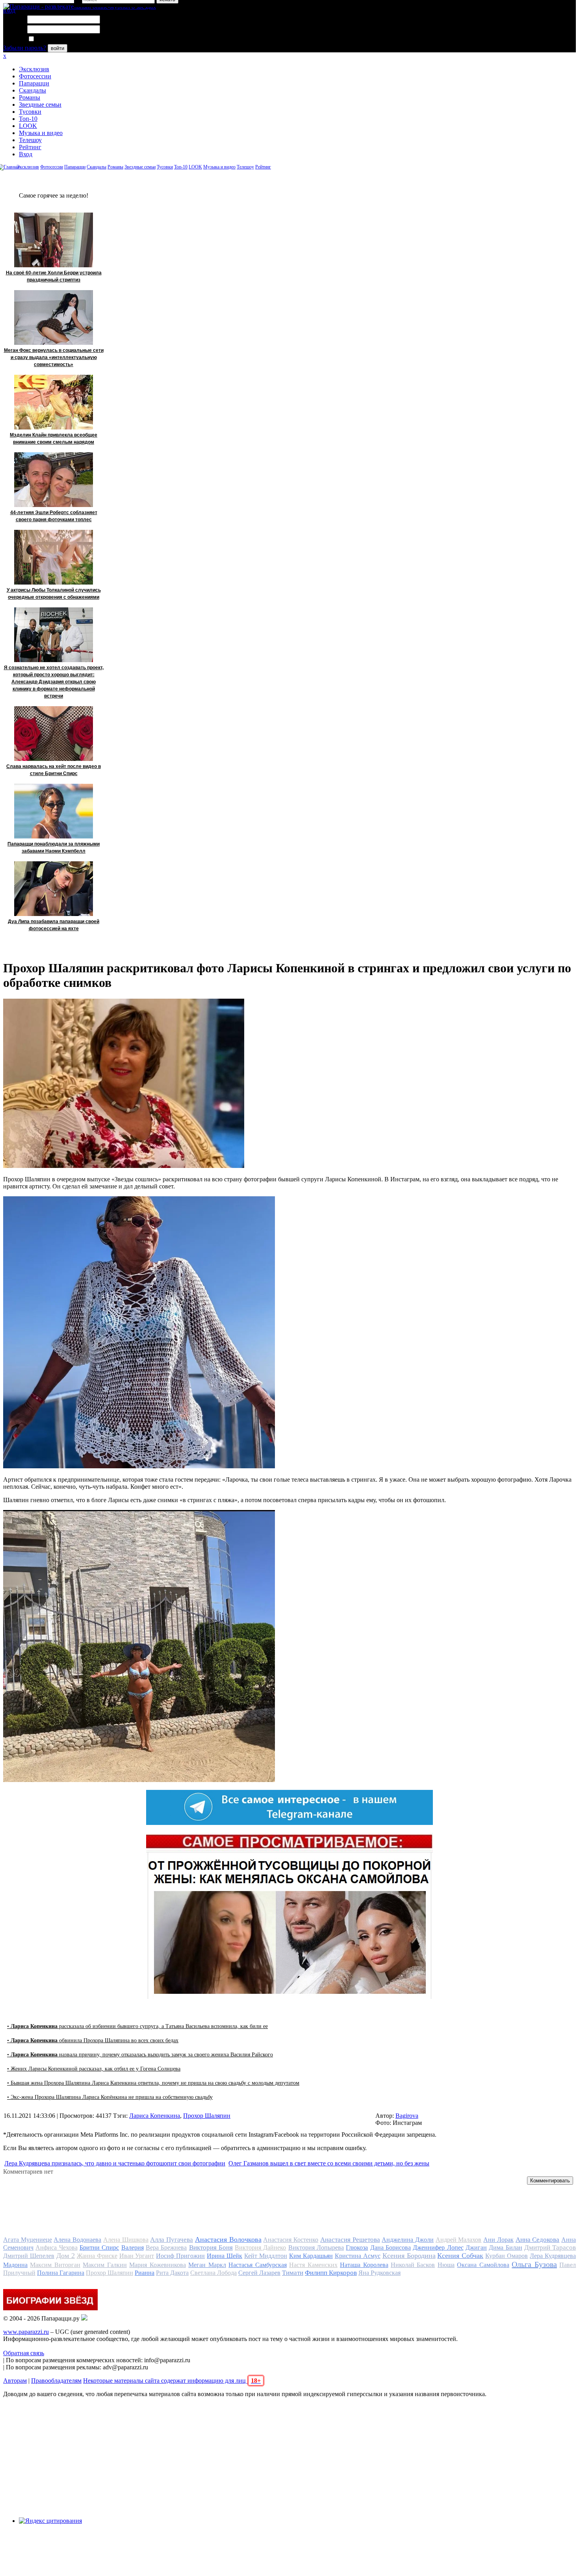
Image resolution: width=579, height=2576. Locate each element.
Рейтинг (30, 147)
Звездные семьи (40, 105)
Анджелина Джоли (408, 2240)
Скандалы (32, 90)
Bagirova (407, 2116)
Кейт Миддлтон (266, 2256)
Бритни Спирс (99, 2248)
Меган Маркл (207, 2265)
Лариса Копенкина (155, 2116)
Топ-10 (28, 119)
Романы (30, 97)
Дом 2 (66, 2256)
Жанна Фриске (97, 2256)
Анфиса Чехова (56, 2248)
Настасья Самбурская (257, 2265)
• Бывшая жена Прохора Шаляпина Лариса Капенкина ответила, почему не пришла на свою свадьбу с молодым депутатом (153, 2083)
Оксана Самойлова (483, 2265)
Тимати (293, 2273)
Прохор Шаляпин (207, 2116)
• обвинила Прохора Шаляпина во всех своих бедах (93, 2040)
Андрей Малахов (459, 2240)
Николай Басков (413, 2265)
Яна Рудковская (380, 2273)
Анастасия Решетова (350, 2240)
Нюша (446, 2265)
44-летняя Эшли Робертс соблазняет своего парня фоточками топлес (54, 516)
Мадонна (15, 2265)
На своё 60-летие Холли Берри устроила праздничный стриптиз (54, 276)
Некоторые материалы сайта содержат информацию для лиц (172, 2381)
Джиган (476, 2248)
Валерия (133, 2248)
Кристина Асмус (358, 2256)
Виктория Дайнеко (260, 2248)
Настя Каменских (313, 2265)
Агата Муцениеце (28, 2240)
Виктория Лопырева (316, 2248)
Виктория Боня (211, 2248)
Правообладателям (56, 2381)
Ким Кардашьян (311, 2256)
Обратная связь (24, 2353)
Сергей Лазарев (259, 2273)
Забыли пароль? (25, 48)
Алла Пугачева (172, 2240)
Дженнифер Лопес (438, 2248)
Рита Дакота (172, 2273)
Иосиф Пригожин (180, 2256)
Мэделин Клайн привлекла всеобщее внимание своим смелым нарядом (54, 439)
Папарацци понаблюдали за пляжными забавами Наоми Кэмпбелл (54, 848)
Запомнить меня (57, 39)
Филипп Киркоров (331, 2273)
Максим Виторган (55, 2265)
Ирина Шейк (225, 2256)
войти (58, 48)
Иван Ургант (137, 2256)
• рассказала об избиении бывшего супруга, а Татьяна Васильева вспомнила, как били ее (137, 2026)
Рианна (145, 2273)
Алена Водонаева (77, 2240)
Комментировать (550, 2181)
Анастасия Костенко (291, 2240)
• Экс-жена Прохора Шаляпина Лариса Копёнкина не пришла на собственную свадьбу (110, 2097)
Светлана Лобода (213, 2273)
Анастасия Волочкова (228, 2239)
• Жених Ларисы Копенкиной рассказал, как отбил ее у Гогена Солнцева (94, 2069)
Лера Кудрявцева (553, 2256)
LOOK (28, 126)
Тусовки (30, 112)
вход (9, 10)
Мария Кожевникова (157, 2265)
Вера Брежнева (166, 2248)
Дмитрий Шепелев (29, 2256)
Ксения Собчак (460, 2256)
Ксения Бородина (409, 2256)
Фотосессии (35, 76)
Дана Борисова (391, 2248)
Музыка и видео (41, 133)
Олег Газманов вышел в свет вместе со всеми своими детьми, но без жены (329, 2163)
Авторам (15, 2381)
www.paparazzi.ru (26, 2332)
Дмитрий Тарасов (550, 2248)
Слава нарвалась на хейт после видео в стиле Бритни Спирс (54, 770)
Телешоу (30, 140)
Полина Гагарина (61, 2273)
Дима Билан (505, 2248)
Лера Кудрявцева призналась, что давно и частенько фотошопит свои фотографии (115, 2163)
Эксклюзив (34, 69)
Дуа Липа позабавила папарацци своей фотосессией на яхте (54, 925)
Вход (26, 154)
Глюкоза (357, 2248)
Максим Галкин (105, 2265)
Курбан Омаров (507, 2256)
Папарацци (34, 83)
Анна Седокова (538, 2240)
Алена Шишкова (126, 2240)
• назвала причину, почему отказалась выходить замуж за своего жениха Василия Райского (140, 2055)
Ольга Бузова (534, 2264)
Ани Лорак (498, 2240)
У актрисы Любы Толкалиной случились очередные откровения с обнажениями (54, 594)
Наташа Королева (364, 2265)
